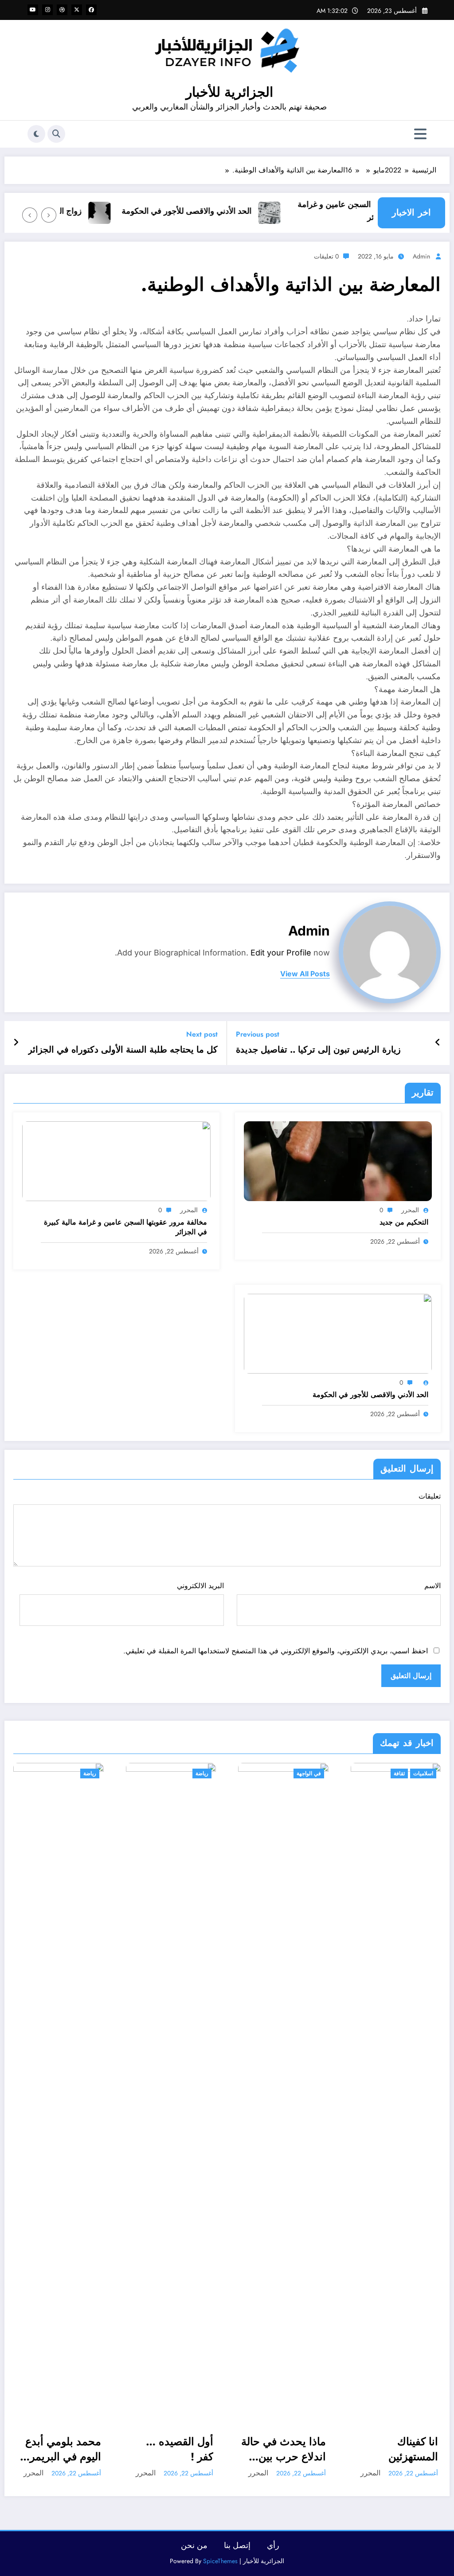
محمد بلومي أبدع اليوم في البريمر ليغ (63, 2449)
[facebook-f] (91, 10)
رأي (273, 2545)
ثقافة (399, 1773)
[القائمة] (420, 134)
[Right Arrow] (30, 215)
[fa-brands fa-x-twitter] (77, 10)
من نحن (194, 2545)
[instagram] (47, 10)
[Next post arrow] (16, 1043)
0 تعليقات (326, 256)
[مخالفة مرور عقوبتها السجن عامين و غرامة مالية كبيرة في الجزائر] (116, 1161)
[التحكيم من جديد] (338, 1161)
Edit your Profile (281, 953)
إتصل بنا (237, 2545)
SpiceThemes (220, 2561)
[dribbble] (62, 10)
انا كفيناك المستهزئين (413, 2449)
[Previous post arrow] (438, 1043)
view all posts (305, 974)
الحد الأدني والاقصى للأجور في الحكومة (205, 211)
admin (421, 256)
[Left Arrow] (49, 215)
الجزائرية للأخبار (229, 92)
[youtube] (33, 10)
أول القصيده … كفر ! (180, 2449)
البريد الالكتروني (200, 1586)
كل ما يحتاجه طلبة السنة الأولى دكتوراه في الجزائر (123, 1050)
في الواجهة (309, 1773)
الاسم (432, 1586)
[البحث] (56, 134)
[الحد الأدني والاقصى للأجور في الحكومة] (338, 1333)
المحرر (410, 1210)
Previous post (258, 1034)
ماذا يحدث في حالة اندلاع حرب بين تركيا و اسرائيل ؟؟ (284, 2449)
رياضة (90, 1773)
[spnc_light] (36, 134)
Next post (202, 1034)
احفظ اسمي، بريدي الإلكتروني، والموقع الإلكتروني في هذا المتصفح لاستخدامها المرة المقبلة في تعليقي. (276, 1651)
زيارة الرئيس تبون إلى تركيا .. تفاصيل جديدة (318, 1050)
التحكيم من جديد (404, 1222)
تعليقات (430, 1496)
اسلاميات (423, 1773)
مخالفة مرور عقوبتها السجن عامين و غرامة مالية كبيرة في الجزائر (125, 1227)
